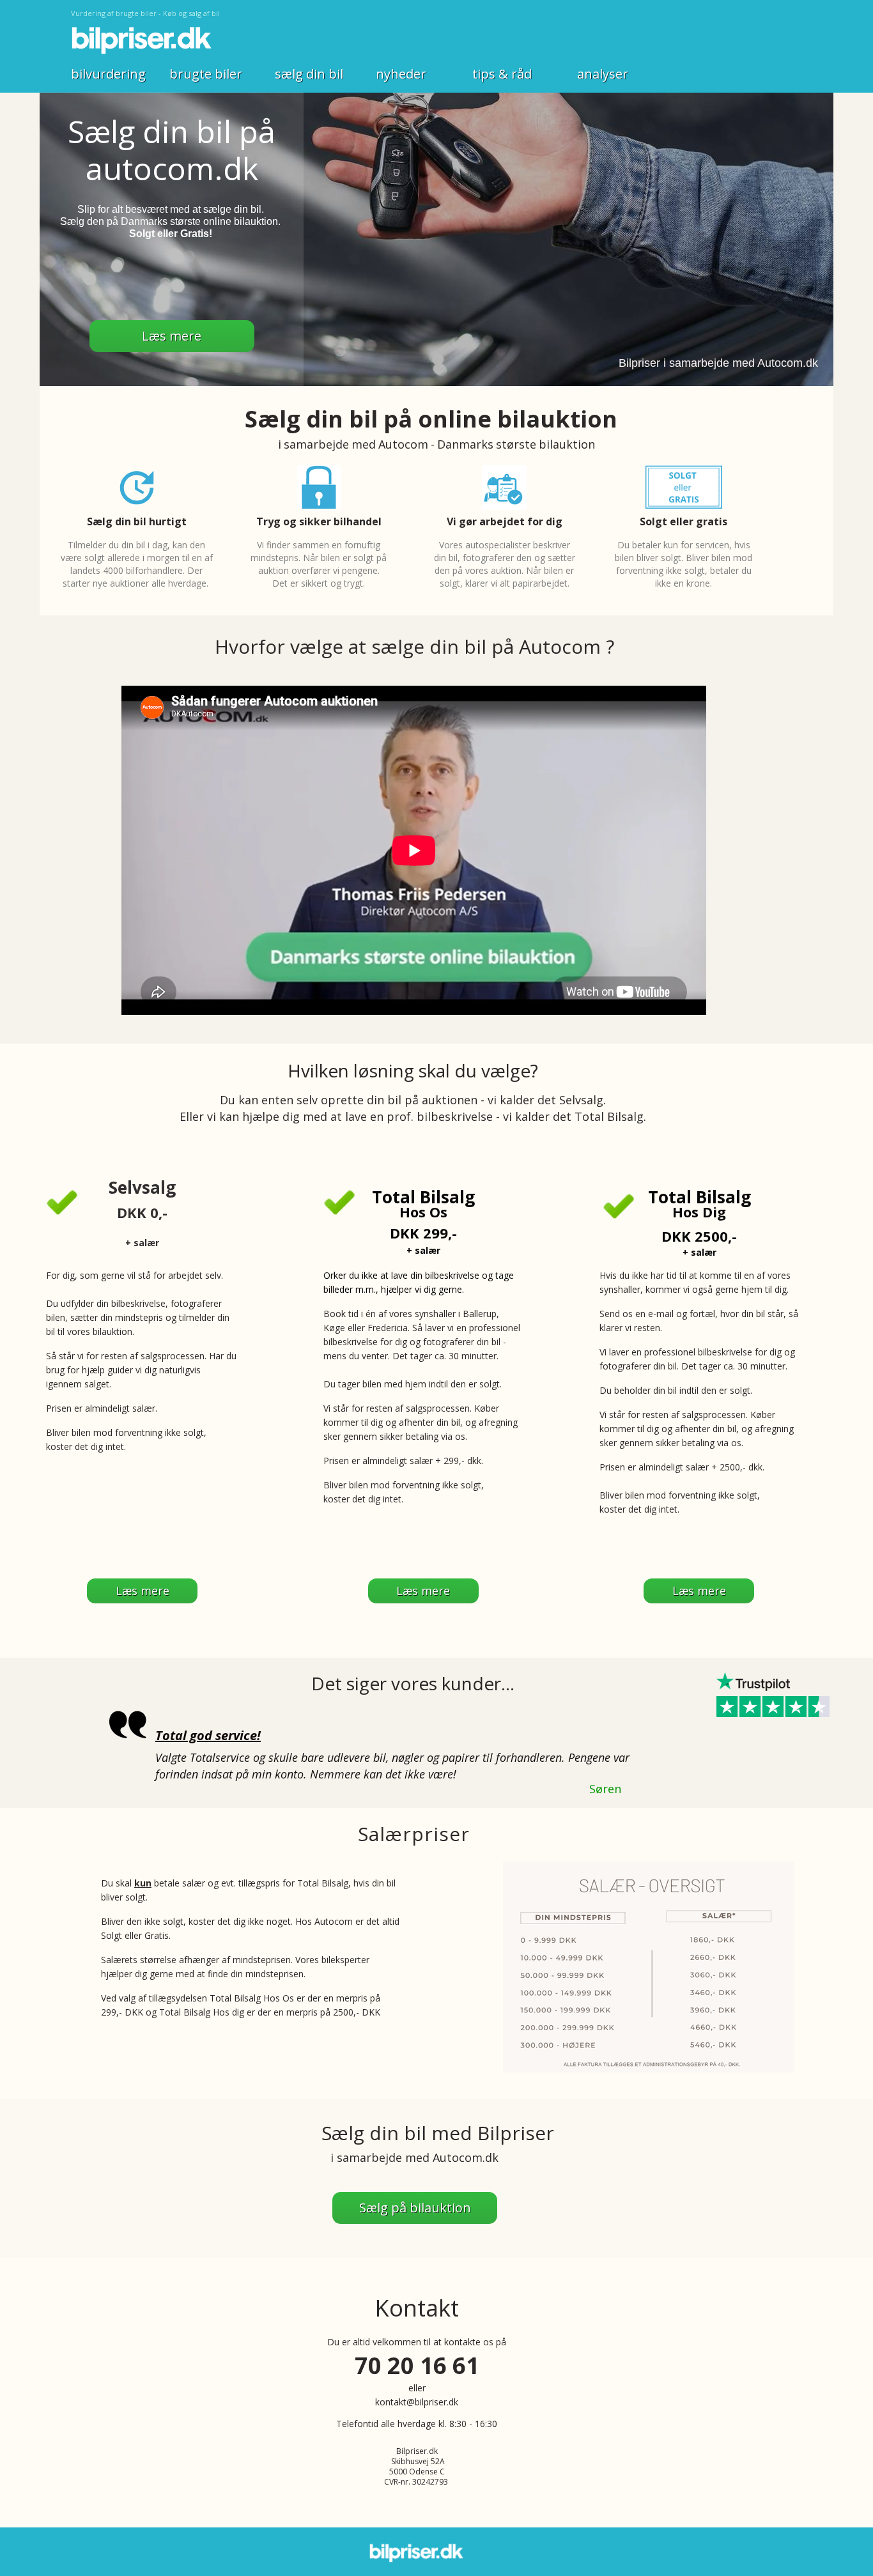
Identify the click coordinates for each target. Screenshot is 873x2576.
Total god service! (208, 1735)
